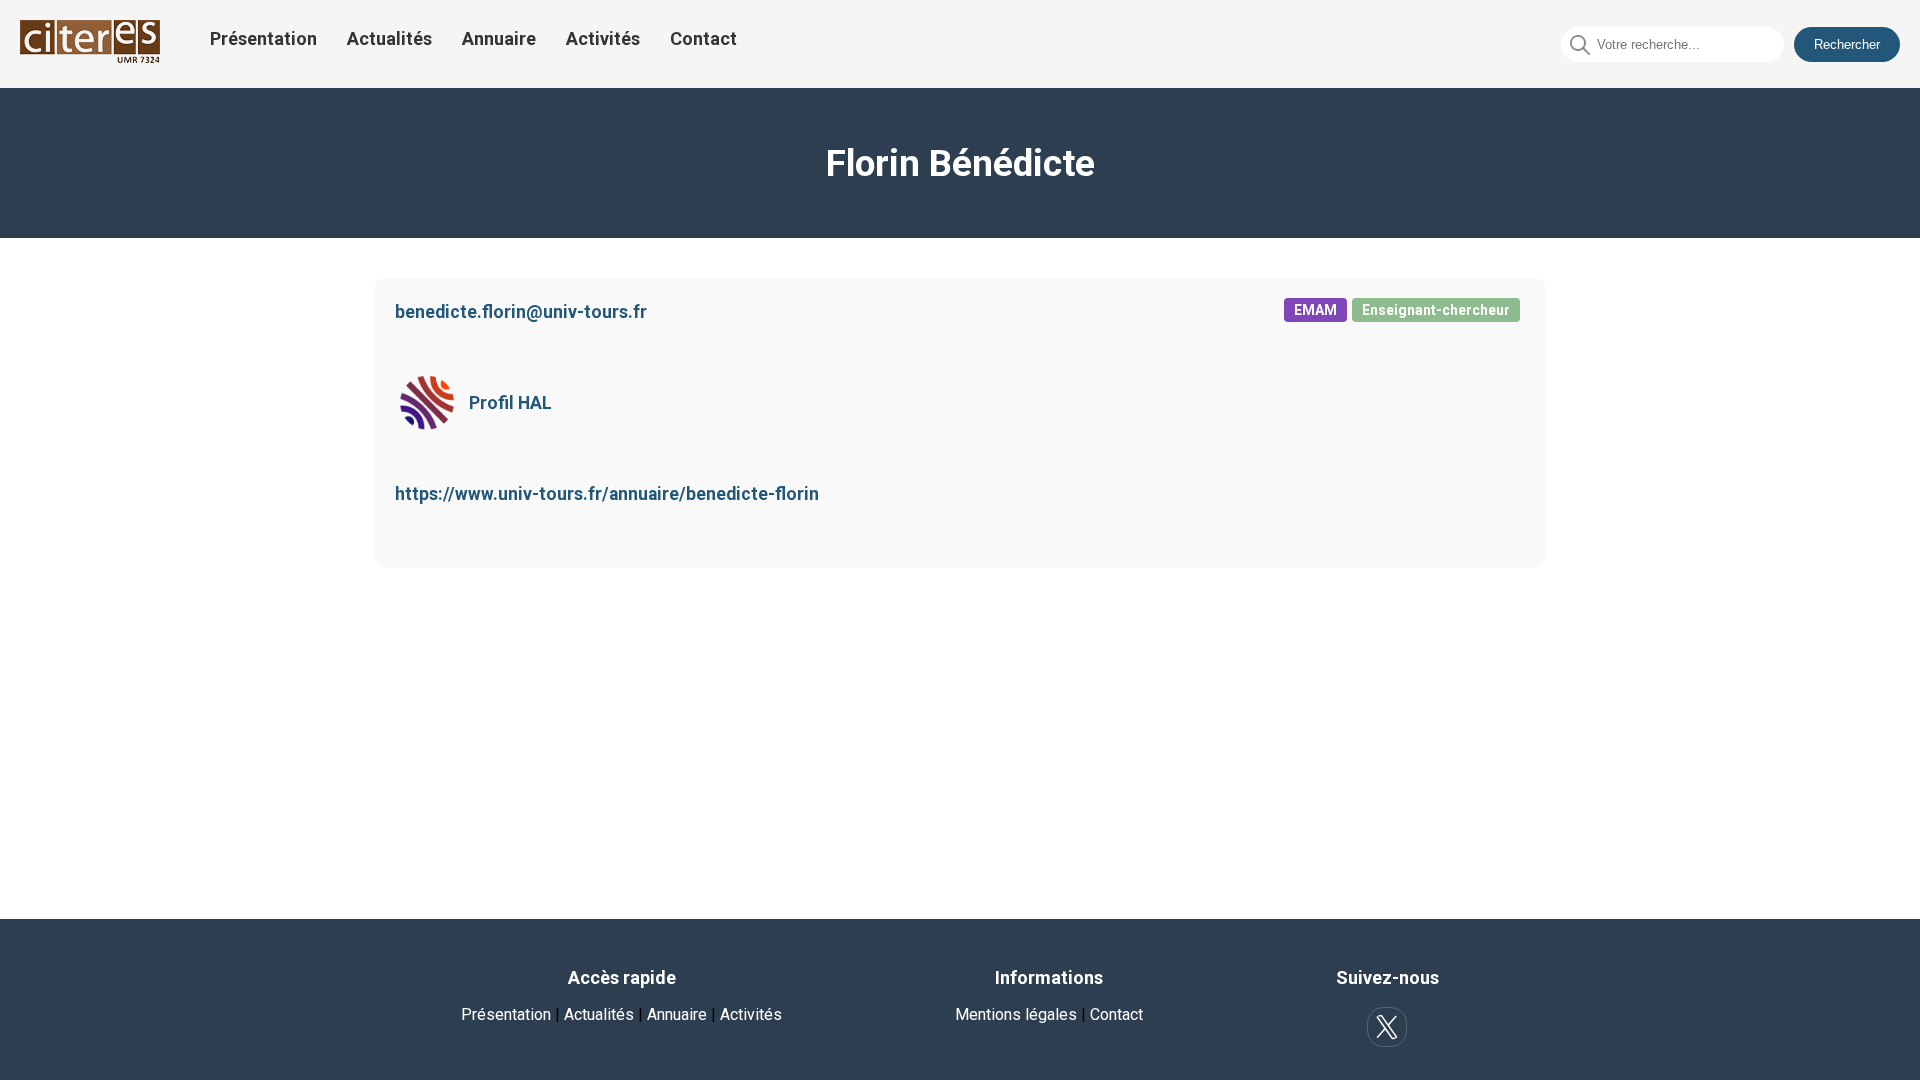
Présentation (263, 38)
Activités (603, 38)
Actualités (389, 38)
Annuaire (499, 38)
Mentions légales (1016, 1014)
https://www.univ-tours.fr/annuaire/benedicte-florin (607, 494)
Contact (703, 38)
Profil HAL (510, 403)
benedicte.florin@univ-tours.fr (521, 312)
